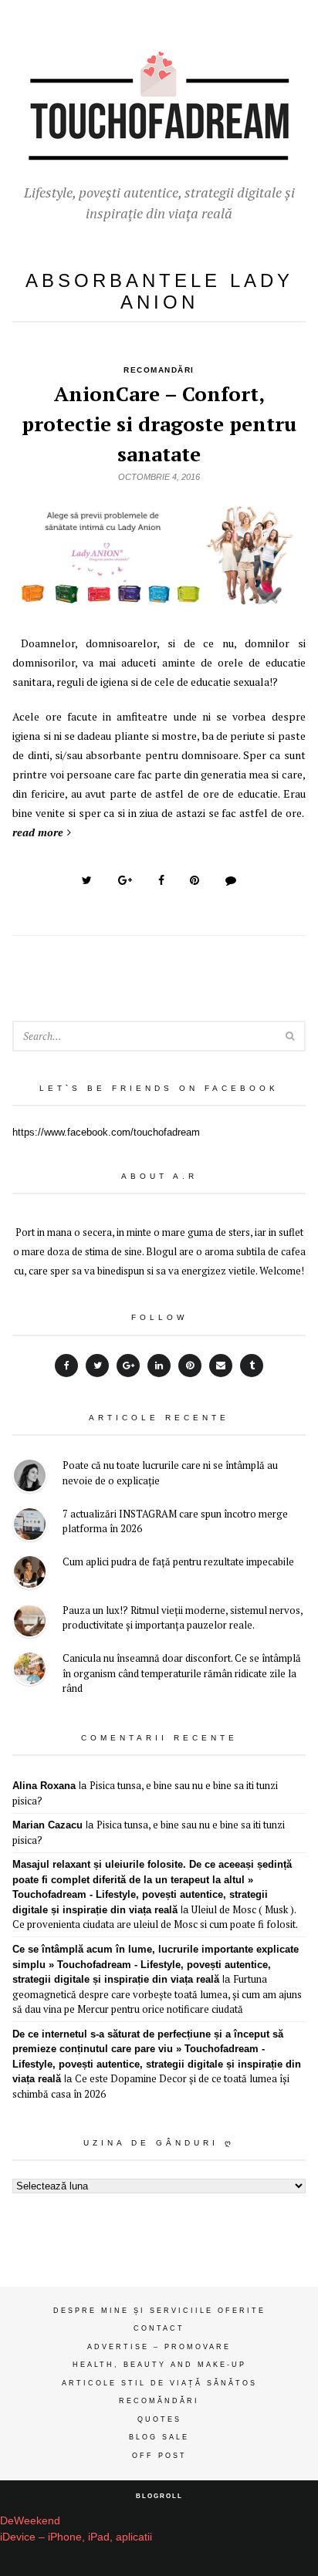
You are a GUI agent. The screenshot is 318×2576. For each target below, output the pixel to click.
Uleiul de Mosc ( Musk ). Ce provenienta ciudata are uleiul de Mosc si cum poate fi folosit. (155, 1917)
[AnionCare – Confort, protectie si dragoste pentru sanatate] (159, 602)
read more (38, 832)
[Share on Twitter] (87, 880)
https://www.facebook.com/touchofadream (106, 1132)
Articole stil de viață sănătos (159, 2383)
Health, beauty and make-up (159, 2365)
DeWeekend (30, 2520)
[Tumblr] (252, 1366)
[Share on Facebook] (161, 880)
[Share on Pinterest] (195, 880)
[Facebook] (66, 1366)
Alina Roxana (44, 1786)
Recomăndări (159, 2401)
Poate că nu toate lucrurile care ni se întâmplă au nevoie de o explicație (170, 1473)
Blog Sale (159, 2437)
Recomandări (159, 370)
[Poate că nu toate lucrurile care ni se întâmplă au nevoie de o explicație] (30, 1478)
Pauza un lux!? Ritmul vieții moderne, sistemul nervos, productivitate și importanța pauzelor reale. (183, 1618)
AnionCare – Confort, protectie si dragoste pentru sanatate (159, 424)
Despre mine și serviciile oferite (159, 2311)
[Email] (221, 1366)
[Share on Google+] (125, 880)
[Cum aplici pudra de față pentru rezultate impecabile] (30, 1574)
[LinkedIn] (159, 1366)
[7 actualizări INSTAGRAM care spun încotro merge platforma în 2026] (30, 1526)
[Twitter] (97, 1366)
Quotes (159, 2419)
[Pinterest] (190, 1366)
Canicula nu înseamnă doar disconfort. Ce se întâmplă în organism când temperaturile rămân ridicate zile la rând (182, 1673)
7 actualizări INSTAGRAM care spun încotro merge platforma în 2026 (175, 1521)
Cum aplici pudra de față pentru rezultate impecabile (178, 1561)
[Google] (128, 1366)
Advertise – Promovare (159, 2347)
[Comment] (231, 880)
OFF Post (159, 2456)
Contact (159, 2328)
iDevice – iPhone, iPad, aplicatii (76, 2537)
